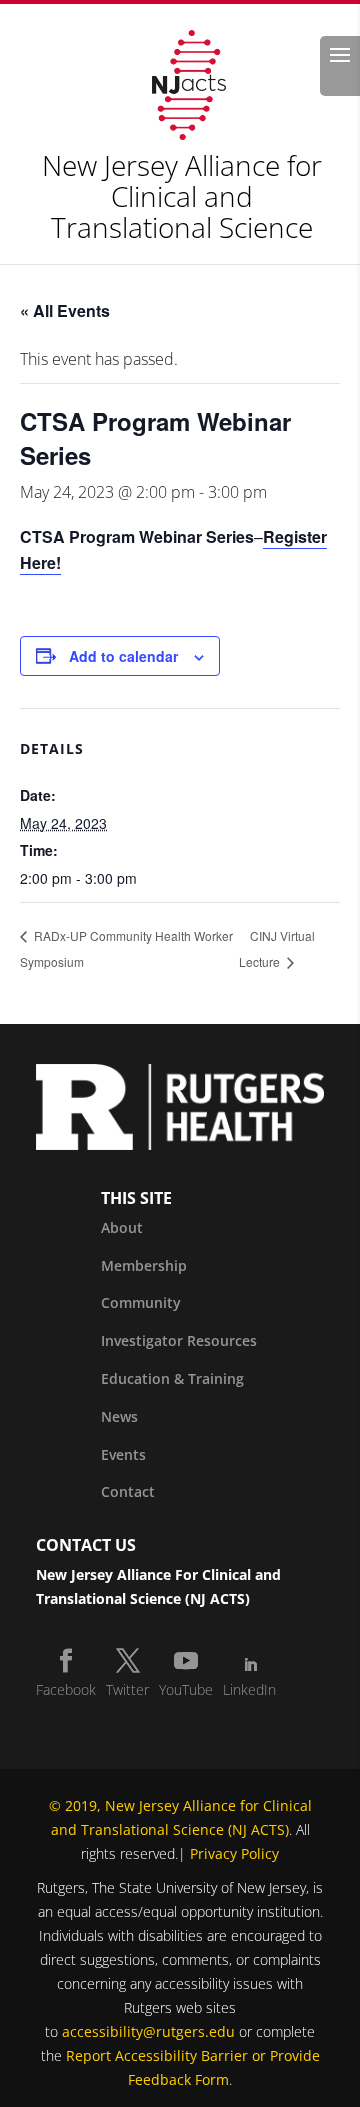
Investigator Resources (179, 1340)
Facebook (66, 1689)
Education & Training (172, 1378)
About (122, 1227)
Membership (144, 1265)
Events (123, 1454)
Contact (128, 1491)
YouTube (186, 1689)
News (119, 1416)
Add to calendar (123, 656)
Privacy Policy (234, 1853)
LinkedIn (249, 1689)
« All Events (65, 310)
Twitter (127, 1689)
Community (141, 1302)
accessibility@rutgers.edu (148, 2031)
